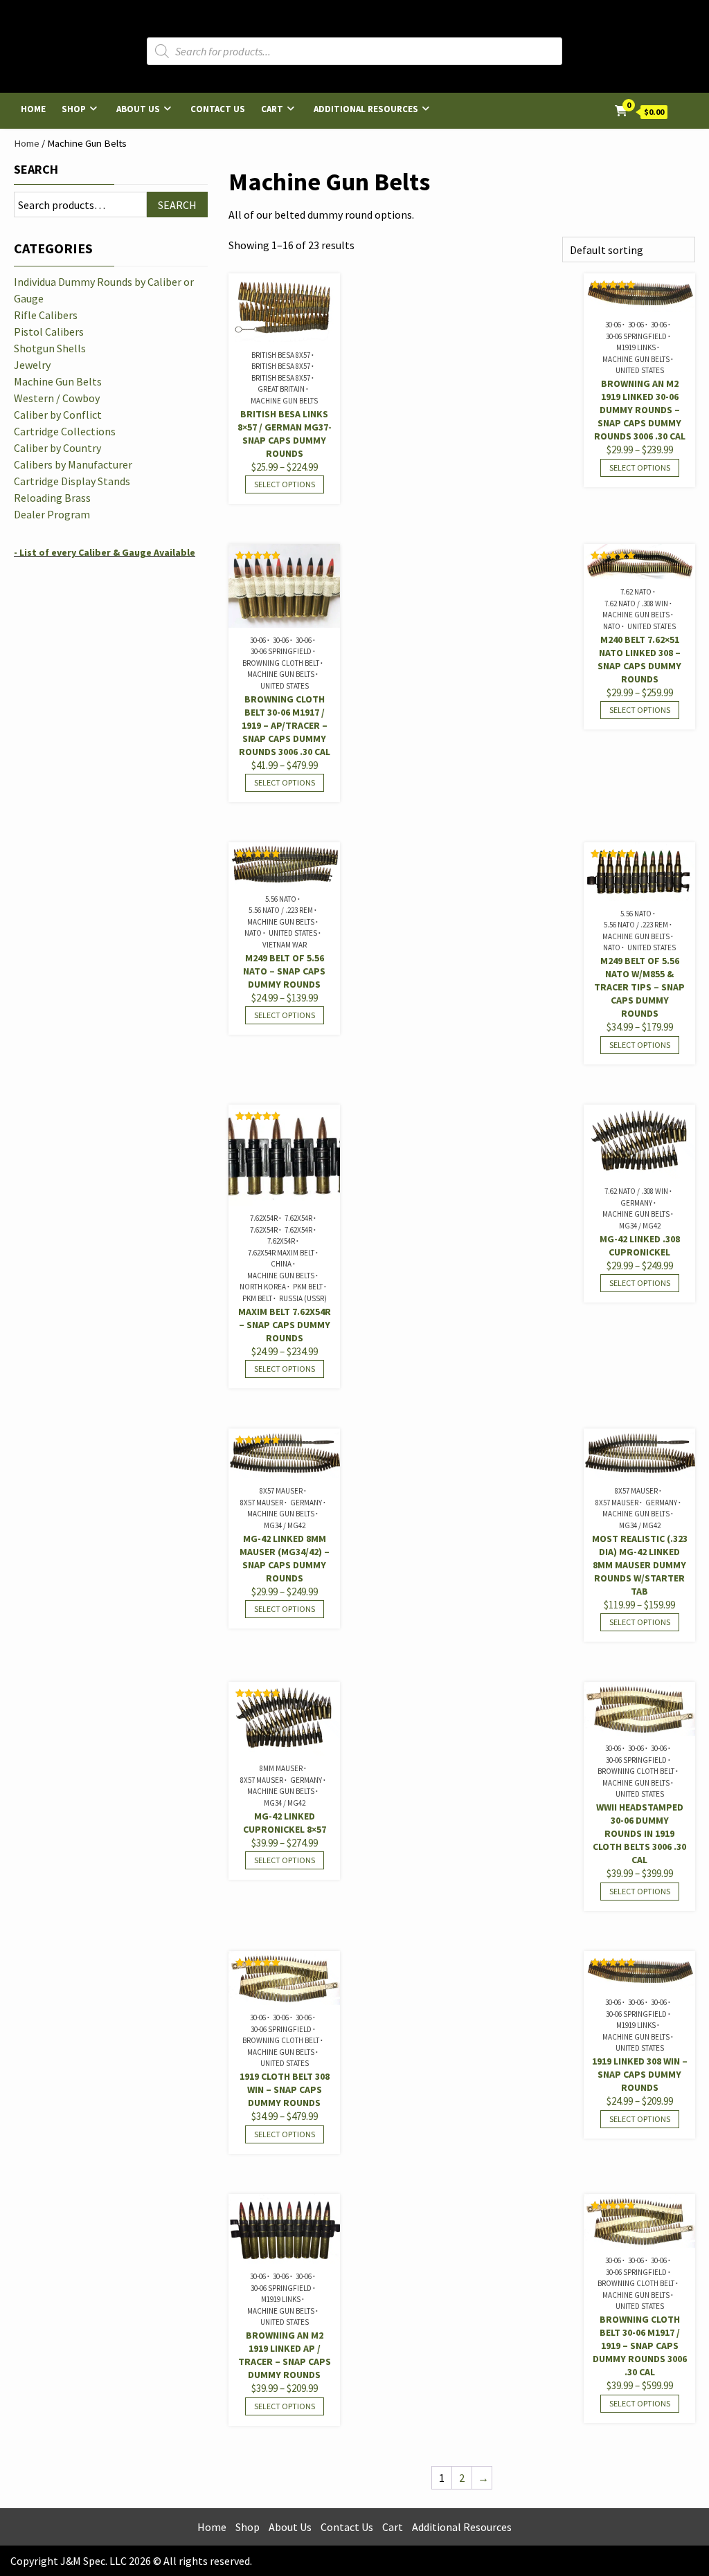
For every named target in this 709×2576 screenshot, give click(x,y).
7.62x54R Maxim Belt (281, 1253)
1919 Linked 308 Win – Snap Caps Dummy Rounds (640, 2074)
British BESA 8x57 (281, 355)
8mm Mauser (281, 1768)
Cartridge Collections (65, 431)
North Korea (263, 1287)
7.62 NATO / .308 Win (636, 604)
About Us (138, 109)
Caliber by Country (57, 448)
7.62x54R (264, 1218)
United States (640, 370)
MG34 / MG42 (640, 1226)
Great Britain (281, 389)
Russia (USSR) (303, 1298)
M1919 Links (636, 347)
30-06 (613, 325)
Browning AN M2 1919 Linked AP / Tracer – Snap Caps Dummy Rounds (285, 2355)
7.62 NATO (636, 592)
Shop (74, 109)
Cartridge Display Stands (72, 481)
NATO (612, 626)
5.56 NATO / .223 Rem (281, 910)
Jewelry (32, 365)
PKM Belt (308, 1287)
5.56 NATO (281, 899)
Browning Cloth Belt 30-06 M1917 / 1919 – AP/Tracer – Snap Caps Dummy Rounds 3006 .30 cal (285, 725)
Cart (272, 109)
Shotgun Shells (50, 348)
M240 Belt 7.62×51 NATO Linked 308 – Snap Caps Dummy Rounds (639, 659)
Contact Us (218, 109)
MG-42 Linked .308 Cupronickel (640, 1245)
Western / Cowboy (57, 398)
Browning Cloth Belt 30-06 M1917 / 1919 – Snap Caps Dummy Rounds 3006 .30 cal (640, 2346)
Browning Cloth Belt (281, 663)
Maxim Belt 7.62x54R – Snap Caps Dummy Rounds (285, 1325)
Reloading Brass (52, 498)
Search (36, 169)
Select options (285, 484)
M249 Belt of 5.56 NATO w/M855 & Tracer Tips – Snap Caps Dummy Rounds (639, 987)
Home (33, 109)
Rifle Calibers (46, 315)
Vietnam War (285, 945)
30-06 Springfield (636, 336)
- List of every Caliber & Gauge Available (105, 552)
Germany (636, 1203)
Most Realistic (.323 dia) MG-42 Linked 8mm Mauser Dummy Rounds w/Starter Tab (640, 1565)
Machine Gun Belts (284, 401)
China (281, 1264)
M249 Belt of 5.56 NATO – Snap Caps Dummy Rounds (284, 971)
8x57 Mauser (281, 1491)
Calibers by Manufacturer (73, 464)
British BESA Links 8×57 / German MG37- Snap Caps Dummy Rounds (285, 434)
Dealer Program (52, 514)
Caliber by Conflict (58, 415)
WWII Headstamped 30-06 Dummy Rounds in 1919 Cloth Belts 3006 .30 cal (639, 1833)
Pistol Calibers (49, 332)
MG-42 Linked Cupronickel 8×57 (285, 1823)
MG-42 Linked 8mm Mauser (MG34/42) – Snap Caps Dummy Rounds (285, 1558)
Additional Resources (366, 109)
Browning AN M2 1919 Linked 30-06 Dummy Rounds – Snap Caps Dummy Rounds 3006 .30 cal (640, 410)
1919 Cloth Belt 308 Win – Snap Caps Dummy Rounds (285, 2089)
